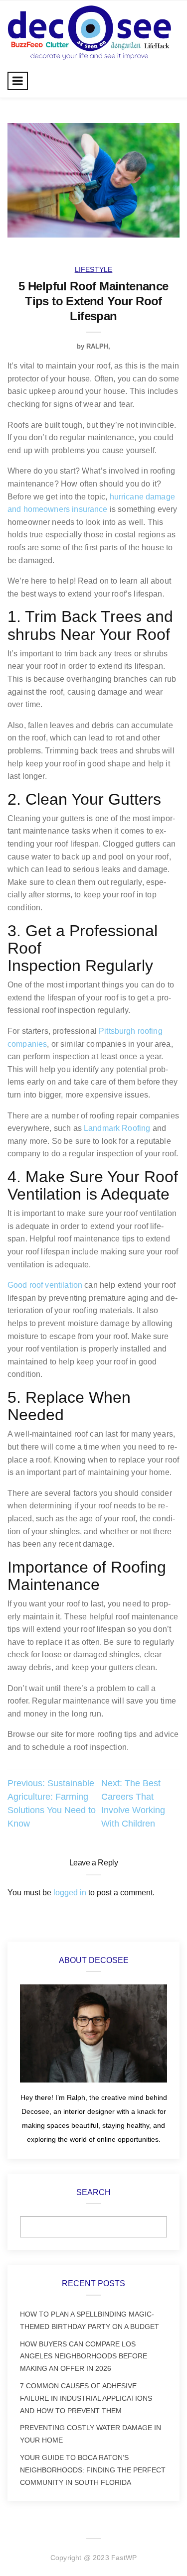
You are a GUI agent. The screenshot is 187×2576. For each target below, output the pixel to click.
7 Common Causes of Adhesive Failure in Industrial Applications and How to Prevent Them (86, 2398)
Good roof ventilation (45, 1285)
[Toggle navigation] (18, 81)
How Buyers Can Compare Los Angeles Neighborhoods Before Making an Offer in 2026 (84, 2356)
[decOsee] (90, 32)
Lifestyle (94, 269)
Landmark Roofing (117, 1128)
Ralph (97, 346)
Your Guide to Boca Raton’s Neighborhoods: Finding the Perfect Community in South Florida (93, 2470)
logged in (70, 1893)
